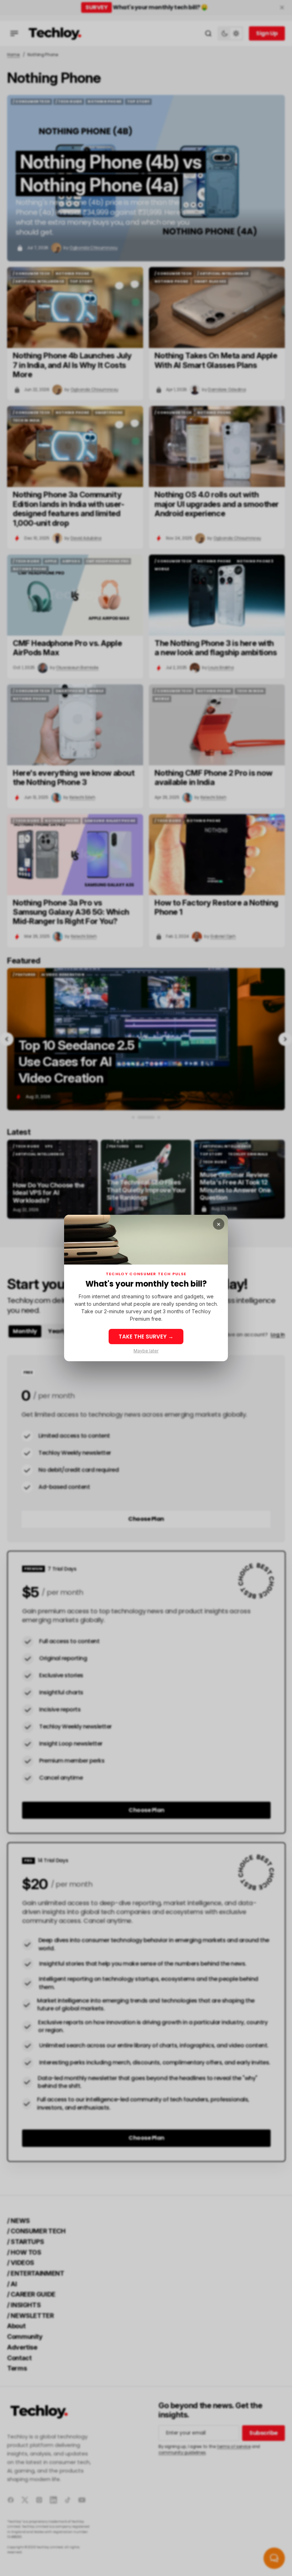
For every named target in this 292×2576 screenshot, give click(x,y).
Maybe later (146, 1351)
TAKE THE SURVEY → (146, 1337)
